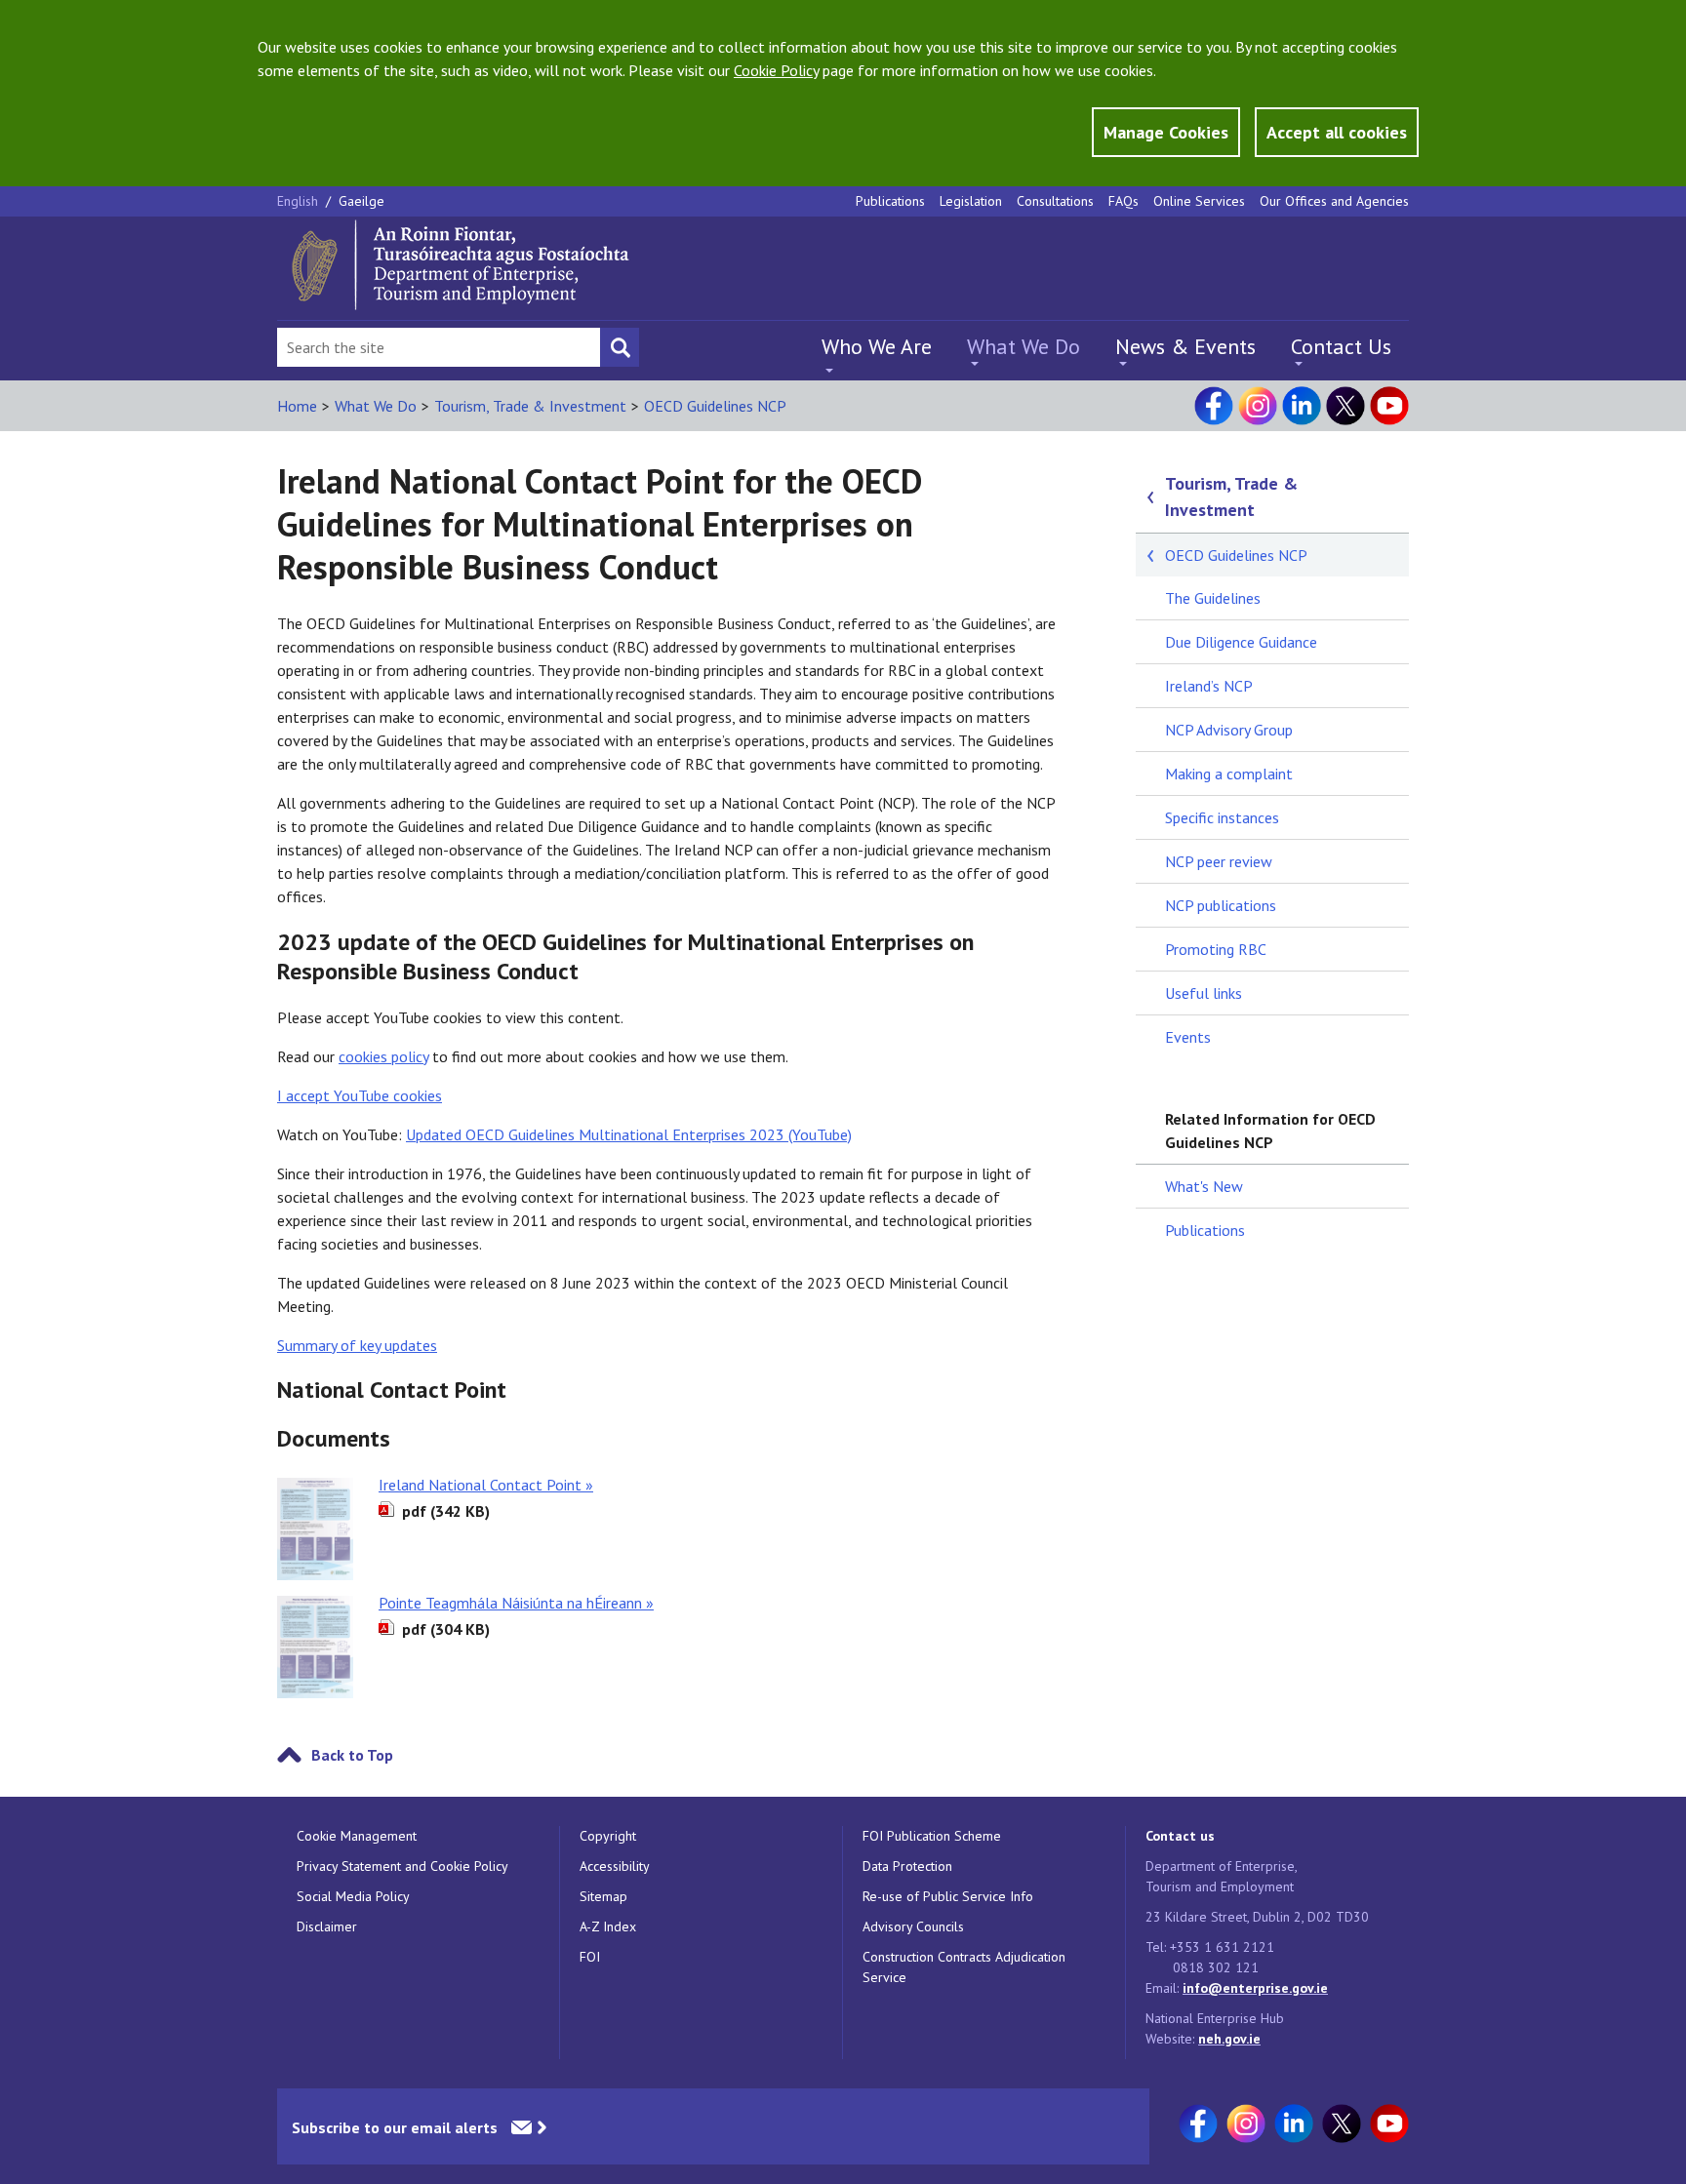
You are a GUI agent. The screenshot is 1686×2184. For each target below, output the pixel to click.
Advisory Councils (913, 1926)
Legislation (971, 201)
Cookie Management (357, 1836)
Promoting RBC (1216, 949)
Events (1188, 1037)
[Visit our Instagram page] (1258, 406)
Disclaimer (327, 1926)
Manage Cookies (1166, 132)
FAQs (1124, 201)
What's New (1204, 1186)
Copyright (608, 1836)
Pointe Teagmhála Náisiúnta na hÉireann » (516, 1603)
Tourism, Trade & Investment (530, 406)
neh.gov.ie (1229, 2039)
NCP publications (1221, 905)
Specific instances (1222, 817)
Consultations (1055, 201)
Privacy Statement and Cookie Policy (402, 1866)
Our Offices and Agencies (1334, 201)
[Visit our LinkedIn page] (1302, 406)
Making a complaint (1229, 774)
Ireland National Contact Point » (486, 1485)
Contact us (1180, 1836)
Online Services (1199, 201)
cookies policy (383, 1056)
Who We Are (877, 346)
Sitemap (603, 1896)
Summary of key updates (357, 1345)
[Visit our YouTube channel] (1389, 406)
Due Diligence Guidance (1241, 642)
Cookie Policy (776, 70)
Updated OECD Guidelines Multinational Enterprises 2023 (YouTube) (629, 1134)
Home (297, 406)
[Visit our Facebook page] (1214, 406)
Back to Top (352, 1755)
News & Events (1185, 346)
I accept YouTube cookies (360, 1095)
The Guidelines (1213, 598)
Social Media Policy (353, 1896)
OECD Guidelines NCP (715, 406)
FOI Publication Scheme (932, 1836)
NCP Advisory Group (1229, 730)
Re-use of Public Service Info (948, 1896)
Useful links (1204, 993)
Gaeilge (361, 201)
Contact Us (1341, 346)
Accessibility (615, 1866)
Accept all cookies (1337, 132)
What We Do (1024, 346)
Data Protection (907, 1866)
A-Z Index (608, 1926)
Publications (890, 201)
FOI (590, 1957)
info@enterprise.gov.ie (1255, 1988)
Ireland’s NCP (1209, 686)
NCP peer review (1219, 861)
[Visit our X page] (1345, 406)
